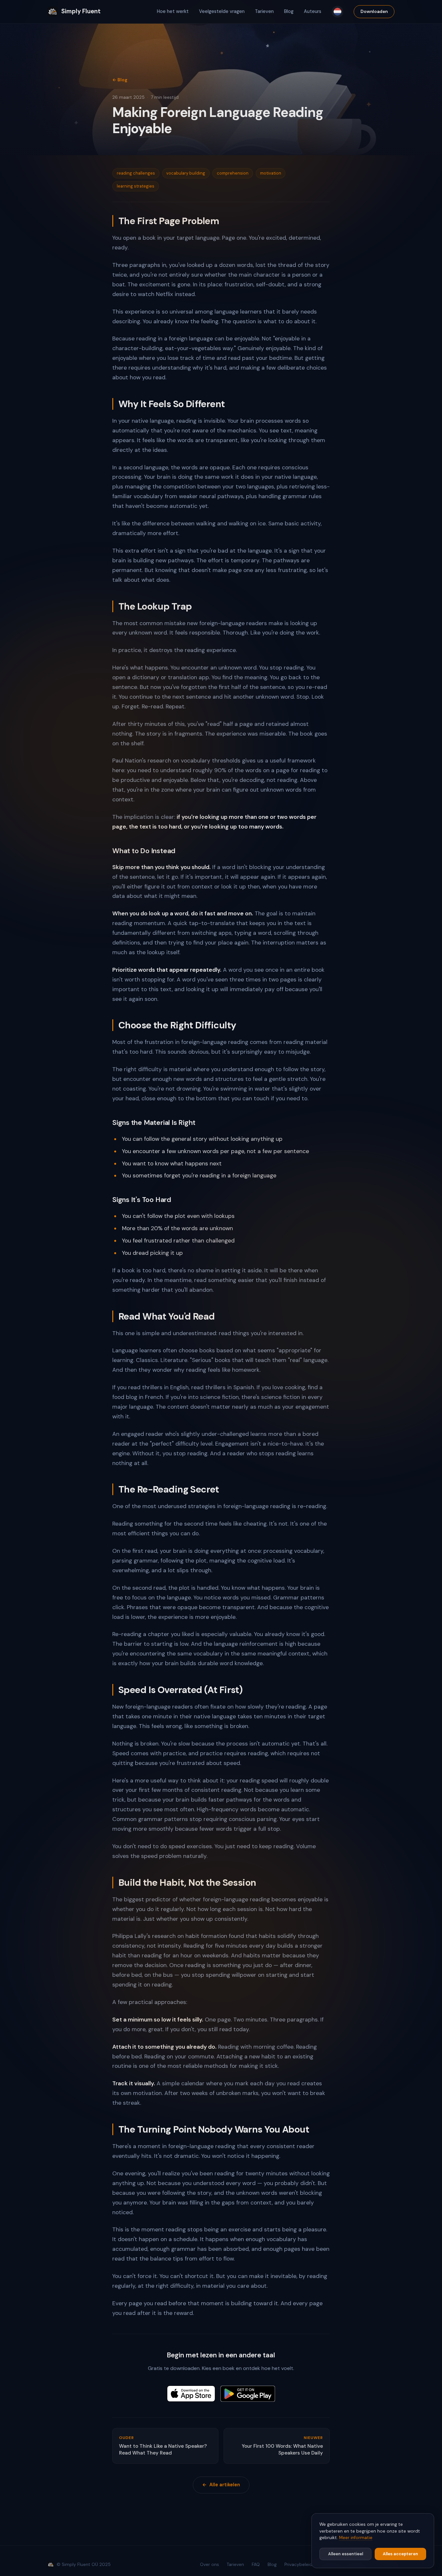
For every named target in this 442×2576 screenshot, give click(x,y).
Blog (289, 11)
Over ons (210, 2565)
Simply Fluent (81, 11)
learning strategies (136, 186)
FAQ (256, 2565)
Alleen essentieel (346, 2554)
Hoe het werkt (173, 11)
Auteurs (313, 11)
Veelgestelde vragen (222, 11)
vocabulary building (186, 173)
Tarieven (264, 11)
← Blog (120, 80)
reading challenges (136, 173)
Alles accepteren (400, 2554)
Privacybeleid (298, 2565)
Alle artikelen (225, 2485)
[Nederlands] (337, 12)
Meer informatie (356, 2538)
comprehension (233, 173)
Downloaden (374, 11)
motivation (271, 173)
